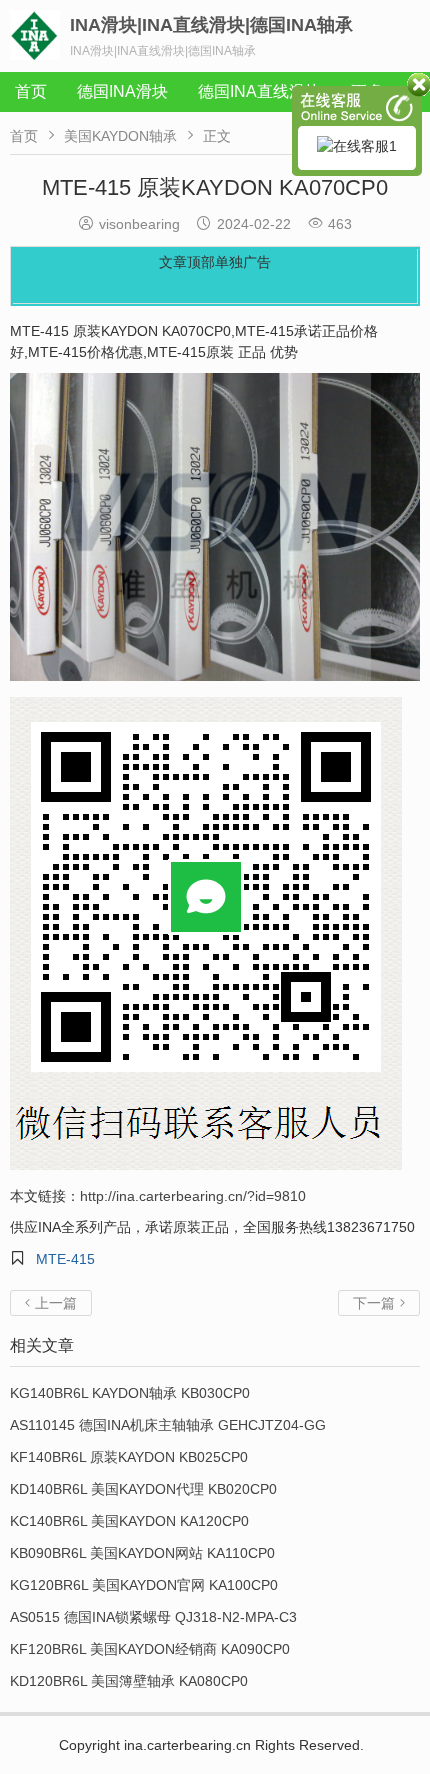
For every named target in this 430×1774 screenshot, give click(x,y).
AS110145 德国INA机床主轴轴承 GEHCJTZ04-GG (168, 1425)
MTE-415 (65, 1259)
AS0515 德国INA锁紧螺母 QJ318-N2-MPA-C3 (153, 1617)
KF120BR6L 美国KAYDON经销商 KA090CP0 (150, 1649)
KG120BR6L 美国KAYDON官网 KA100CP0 (144, 1585)
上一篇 (51, 1303)
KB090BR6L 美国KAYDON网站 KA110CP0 (142, 1553)
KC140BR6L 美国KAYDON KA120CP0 (129, 1521)
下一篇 (379, 1303)
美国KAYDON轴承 (120, 136)
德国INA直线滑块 (259, 91)
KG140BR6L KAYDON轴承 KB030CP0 (130, 1393)
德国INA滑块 (122, 91)
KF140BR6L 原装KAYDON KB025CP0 (129, 1457)
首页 (31, 91)
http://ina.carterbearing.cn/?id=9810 (193, 1196)
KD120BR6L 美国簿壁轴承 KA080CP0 (129, 1681)
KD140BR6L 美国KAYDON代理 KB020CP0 (143, 1489)
